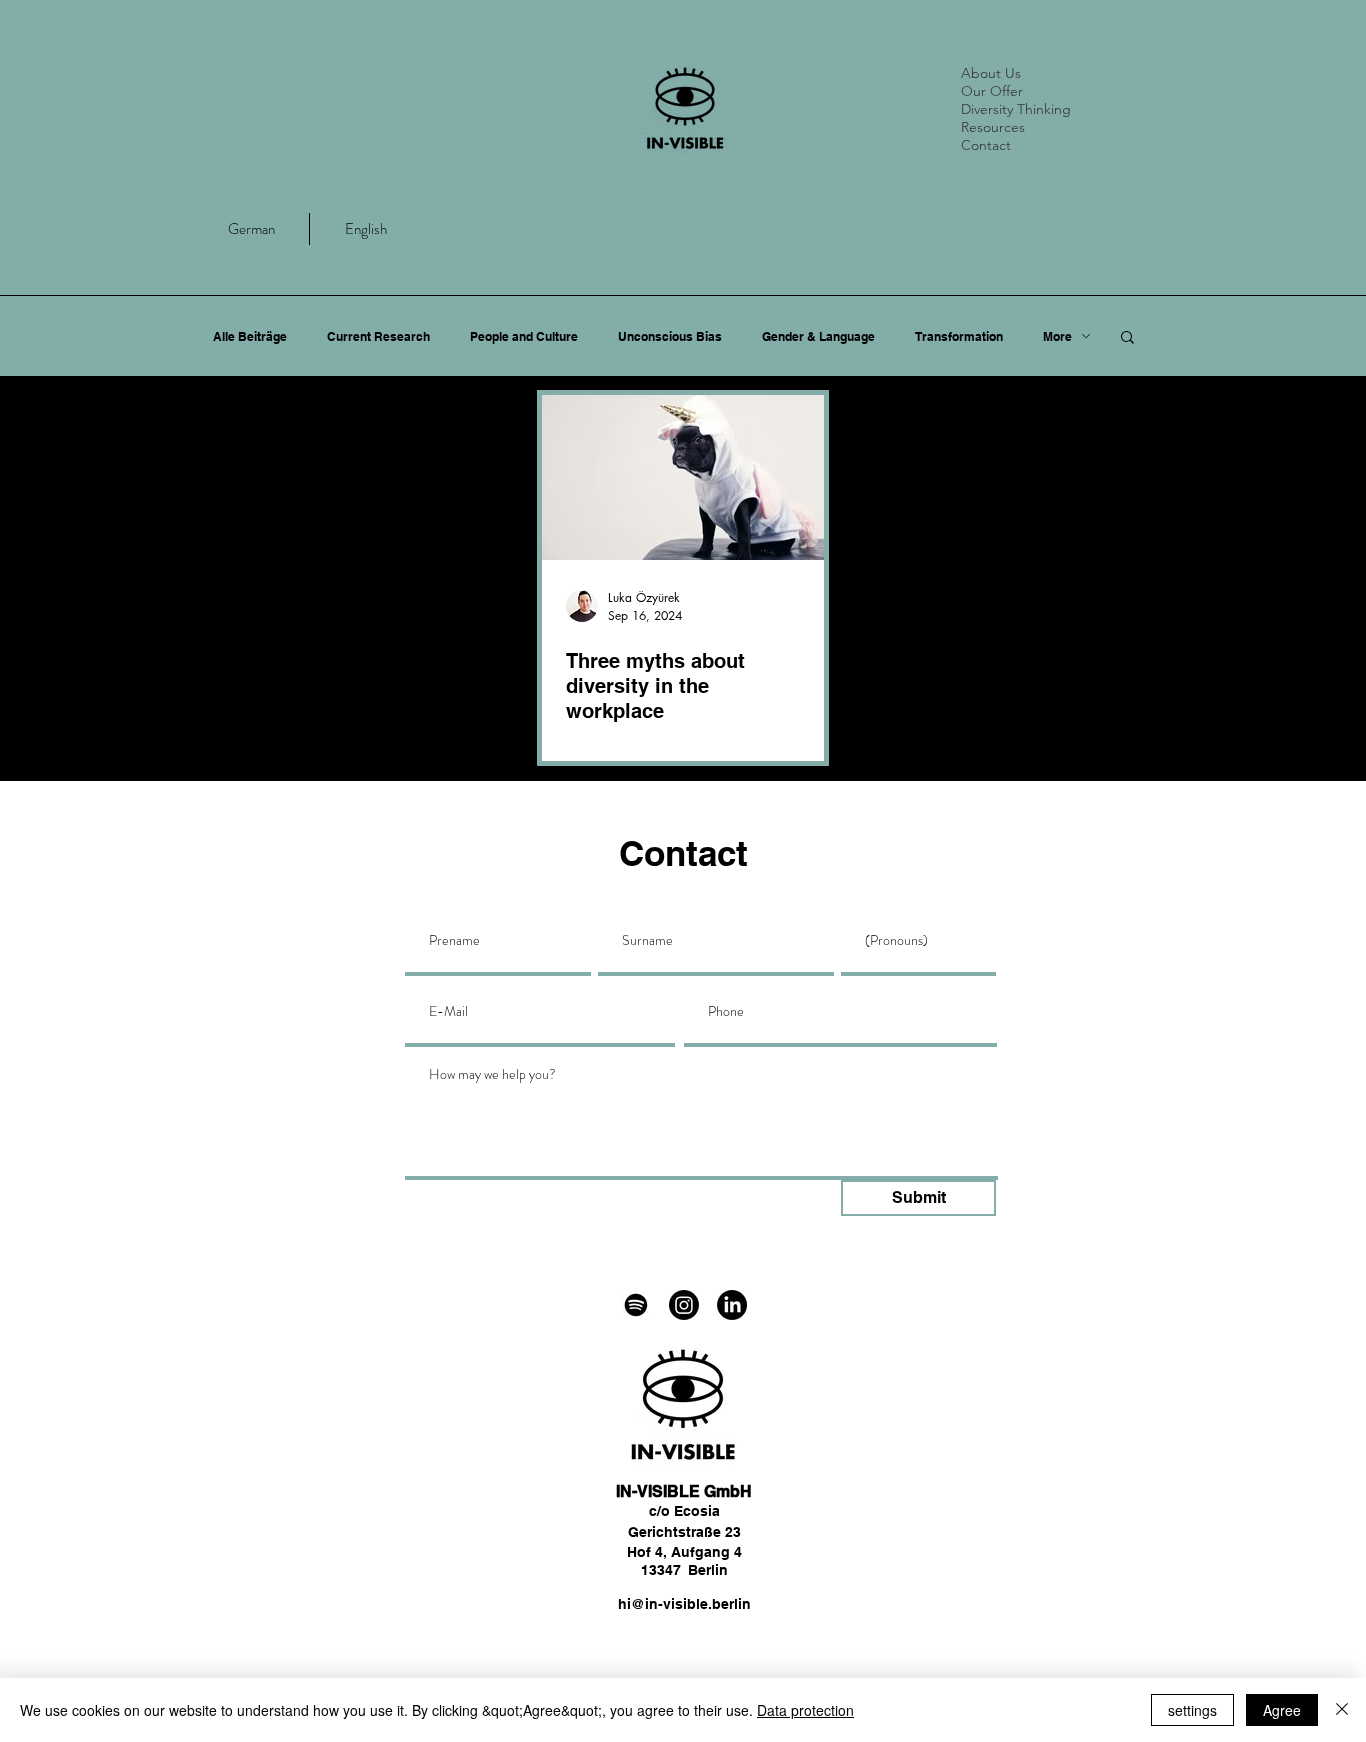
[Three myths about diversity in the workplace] (683, 477)
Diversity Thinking (1016, 109)
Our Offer (992, 91)
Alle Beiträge (250, 336)
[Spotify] (636, 1305)
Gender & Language (818, 336)
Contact (986, 145)
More (1057, 336)
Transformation (959, 336)
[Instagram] (684, 1305)
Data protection (805, 1710)
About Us (991, 73)
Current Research (378, 336)
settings (1192, 1710)
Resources (993, 127)
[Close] (1342, 1710)
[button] (1127, 338)
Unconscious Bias (670, 336)
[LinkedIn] (732, 1305)
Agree (1282, 1710)
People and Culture (524, 336)
